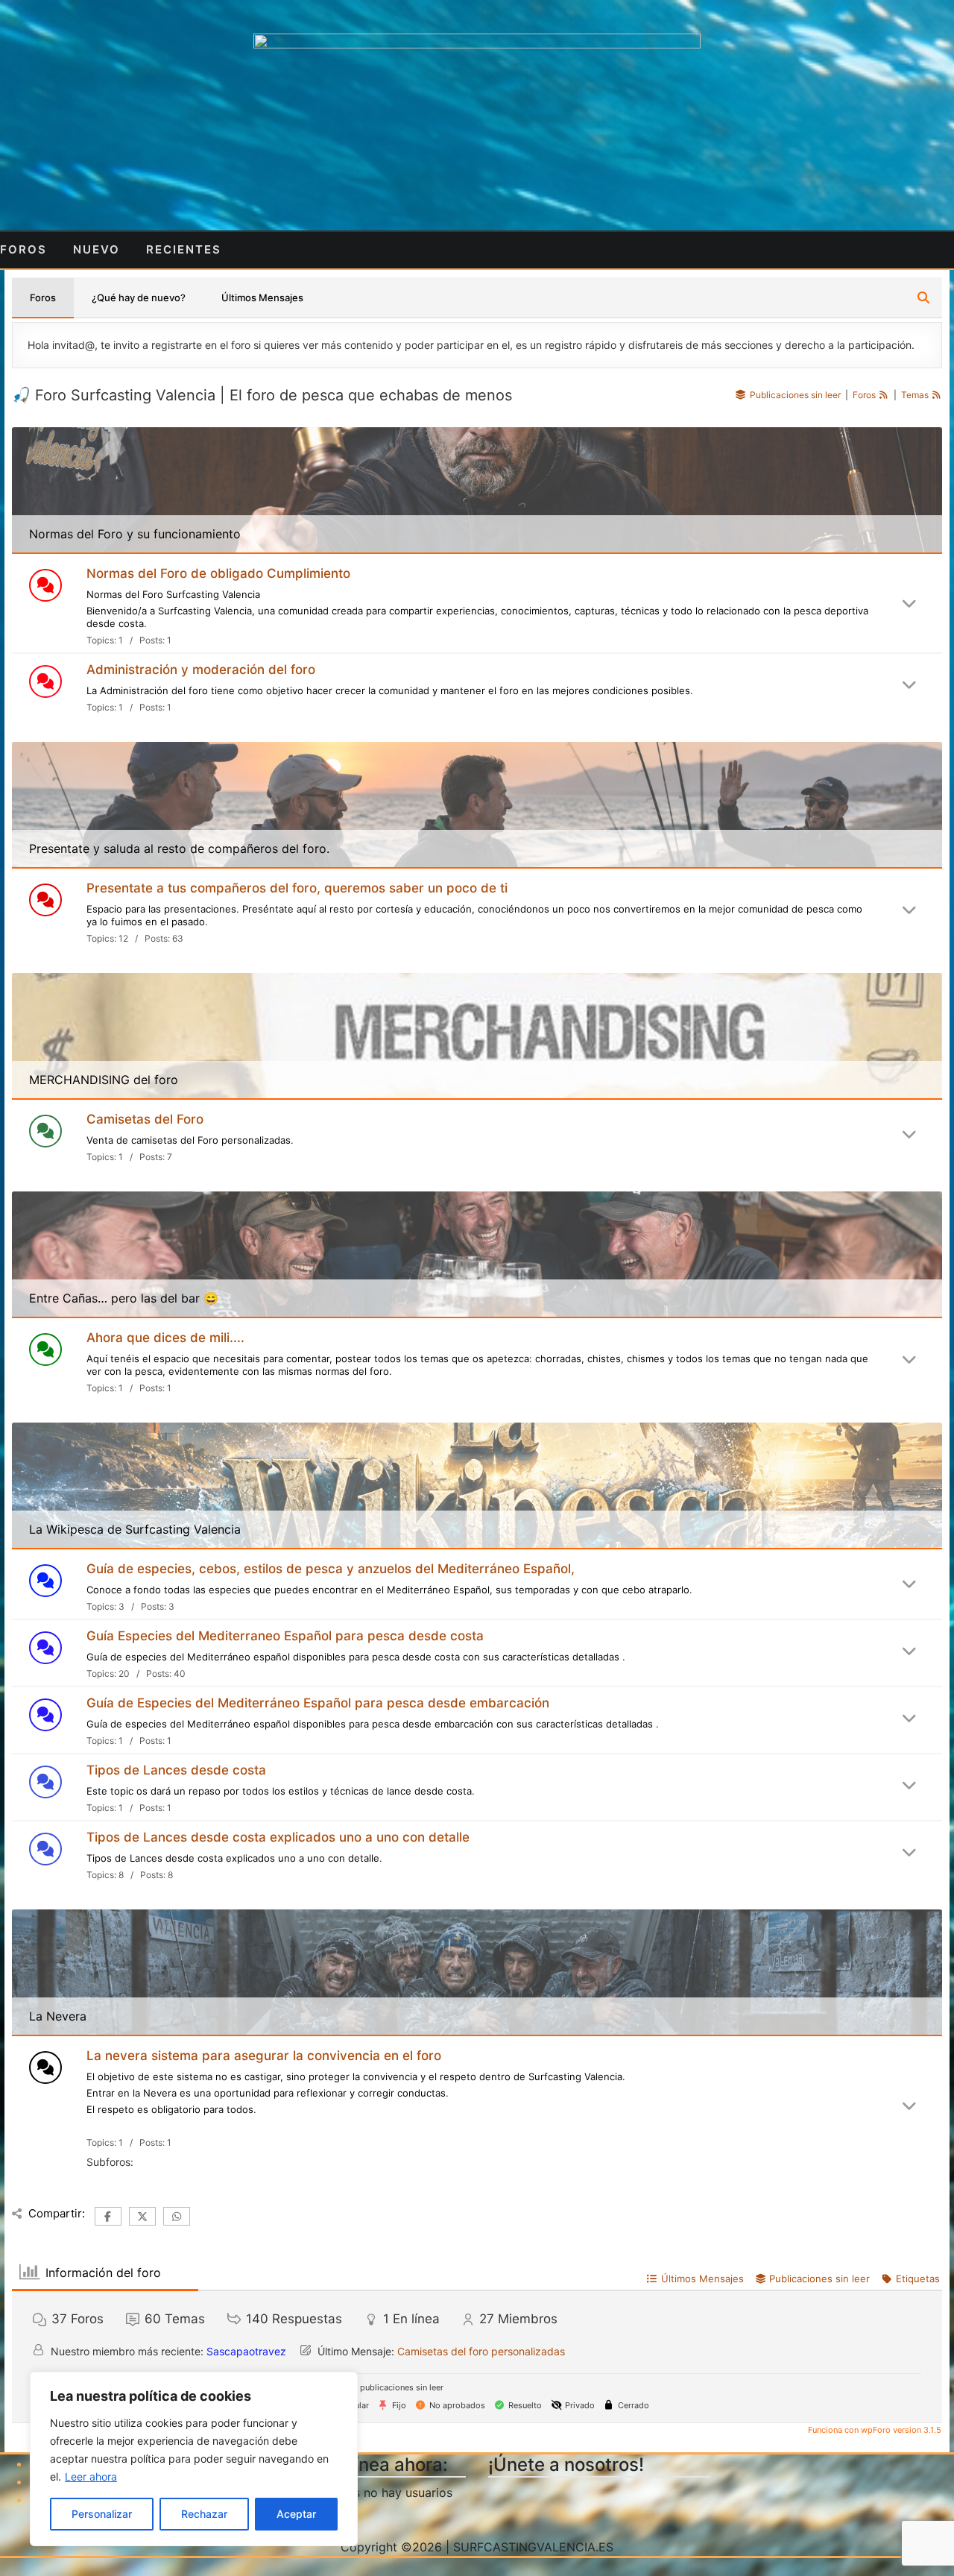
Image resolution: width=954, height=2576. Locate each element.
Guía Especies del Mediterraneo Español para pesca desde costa (285, 1636)
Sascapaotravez (246, 2351)
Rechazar (204, 2514)
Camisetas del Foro (145, 1119)
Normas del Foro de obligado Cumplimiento (218, 573)
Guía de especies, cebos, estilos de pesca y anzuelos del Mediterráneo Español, (331, 1569)
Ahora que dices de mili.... (165, 1338)
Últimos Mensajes (262, 297)
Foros (43, 297)
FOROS (23, 249)
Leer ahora (91, 2476)
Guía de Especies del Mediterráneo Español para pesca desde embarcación (318, 1703)
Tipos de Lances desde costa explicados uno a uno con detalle (278, 1837)
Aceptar (296, 2514)
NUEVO (97, 249)
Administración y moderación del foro (201, 670)
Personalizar (102, 2514)
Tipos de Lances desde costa (176, 1770)
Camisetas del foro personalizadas (481, 2351)
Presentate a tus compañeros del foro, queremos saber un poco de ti (297, 888)
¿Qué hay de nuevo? (139, 297)
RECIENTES (184, 249)
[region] (194, 2459)
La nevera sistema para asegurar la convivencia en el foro (264, 2056)
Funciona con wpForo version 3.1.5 (874, 2430)
